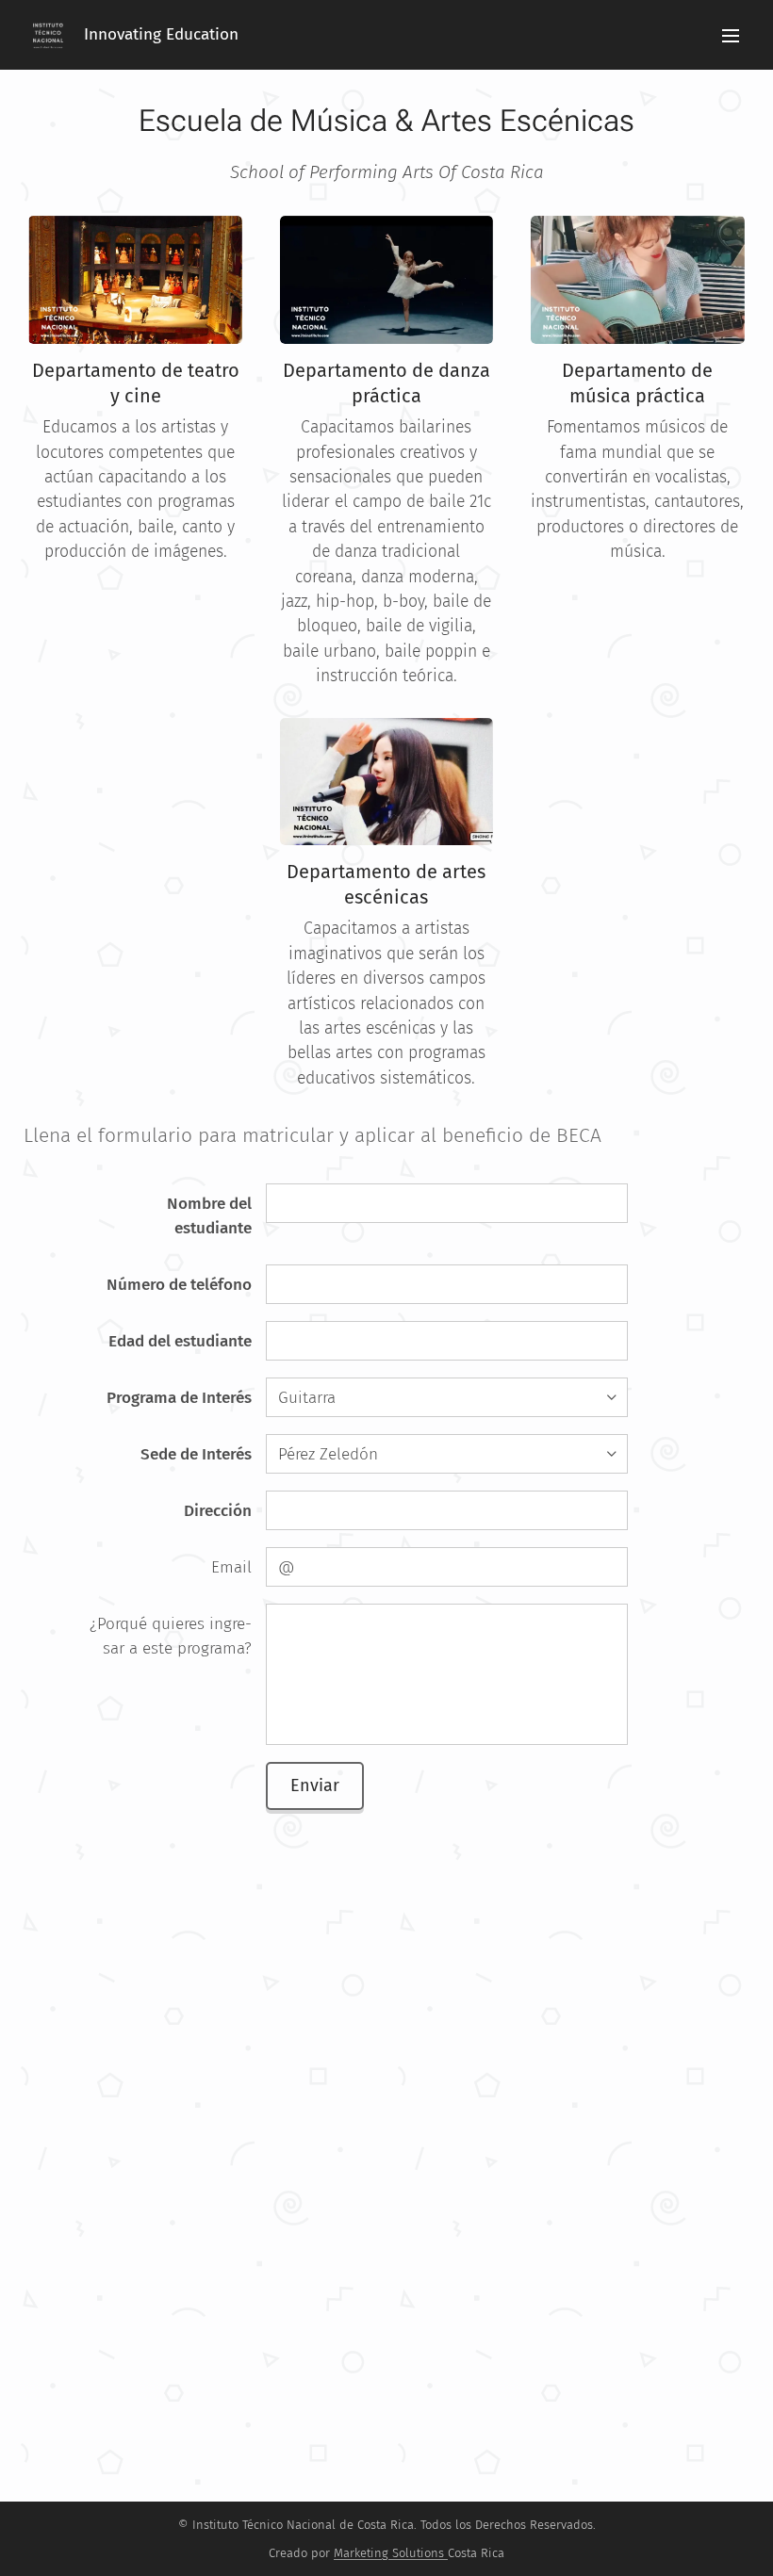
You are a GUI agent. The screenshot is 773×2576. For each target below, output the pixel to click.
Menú (731, 35)
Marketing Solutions (389, 2553)
